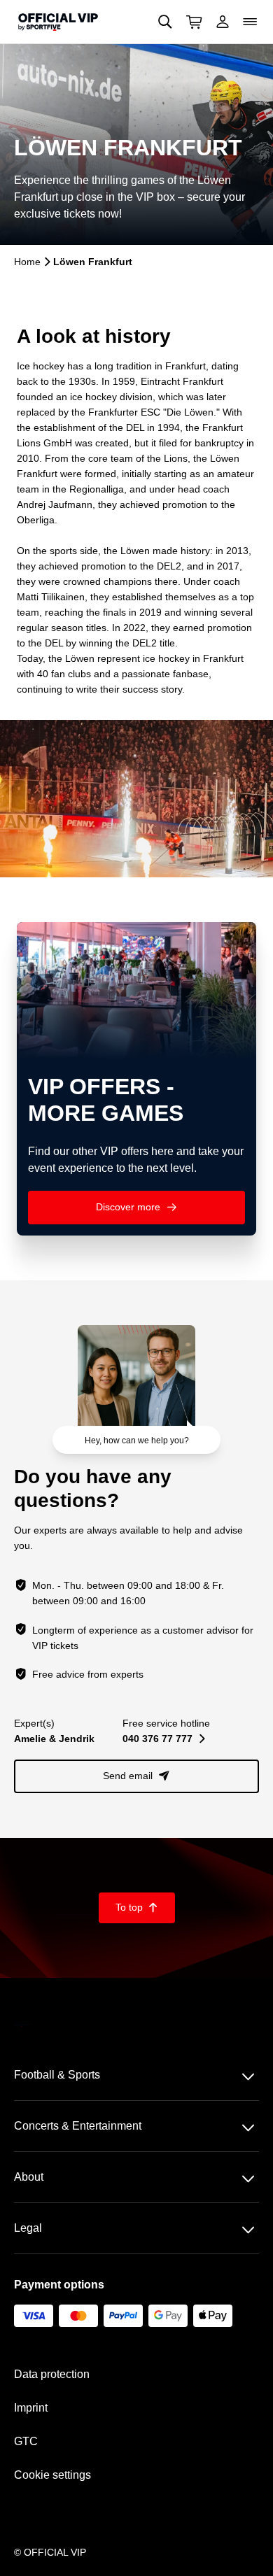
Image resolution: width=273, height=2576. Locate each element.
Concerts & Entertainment (78, 2126)
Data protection (52, 2374)
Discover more (136, 1207)
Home (27, 262)
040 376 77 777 (164, 1739)
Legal (28, 2228)
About (29, 2177)
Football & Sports (57, 2075)
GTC (26, 2441)
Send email (136, 1776)
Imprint (31, 2408)
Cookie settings (52, 2475)
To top (137, 1907)
